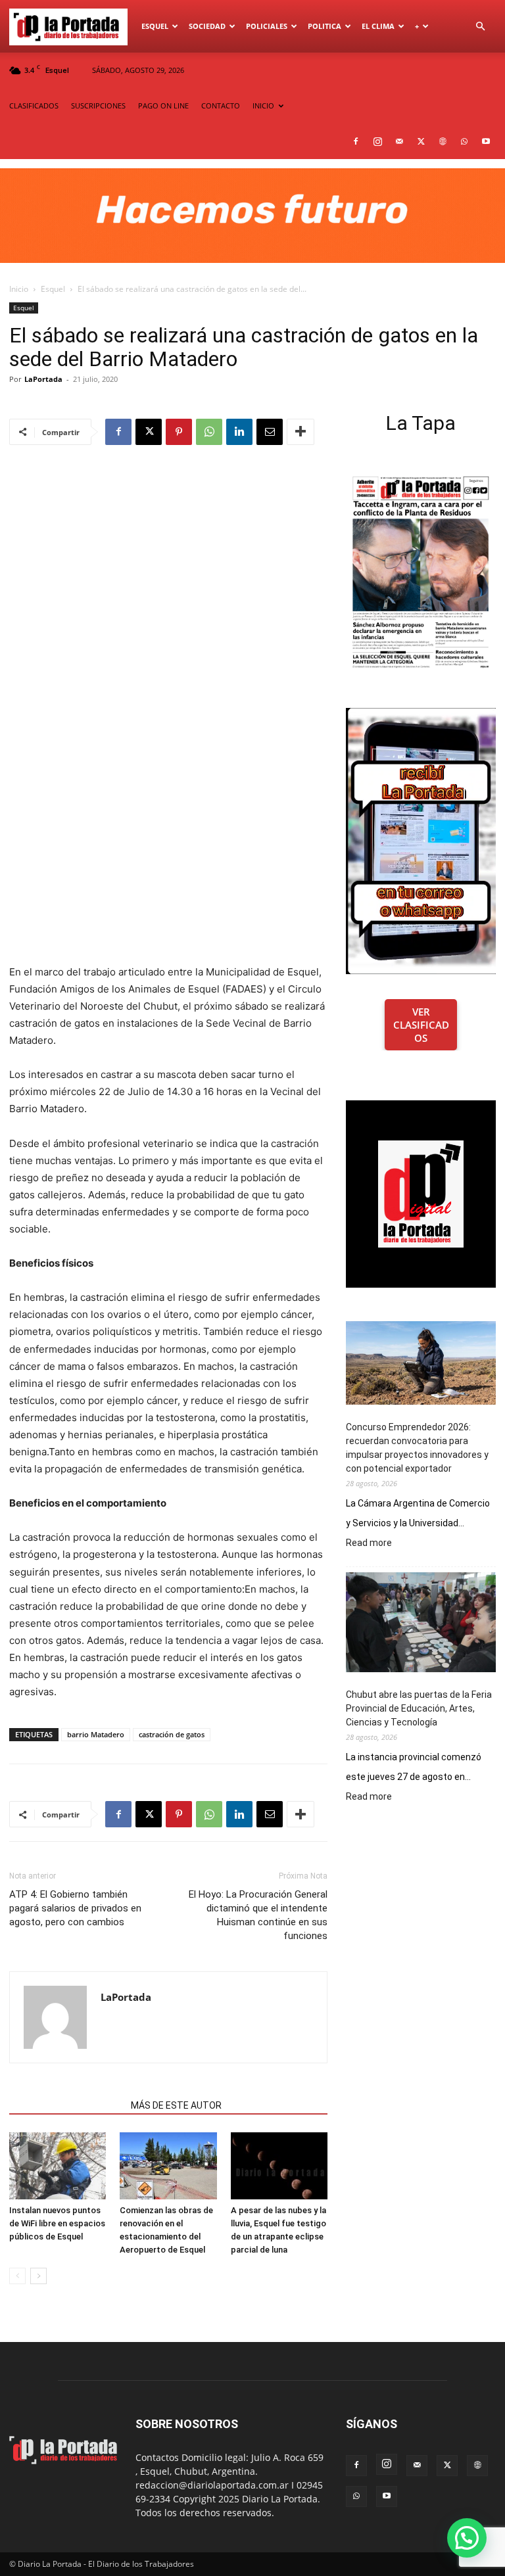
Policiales (267, 26)
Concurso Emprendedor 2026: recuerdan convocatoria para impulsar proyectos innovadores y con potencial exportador (417, 1448)
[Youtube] (486, 141)
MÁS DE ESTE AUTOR (176, 2105)
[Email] (270, 432)
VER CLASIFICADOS (421, 1025)
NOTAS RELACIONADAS (66, 2105)
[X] (421, 141)
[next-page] (38, 2276)
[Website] (443, 141)
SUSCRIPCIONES (98, 105)
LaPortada (43, 379)
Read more (369, 1543)
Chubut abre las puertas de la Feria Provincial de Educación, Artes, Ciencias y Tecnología (419, 1708)
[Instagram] (377, 141)
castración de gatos (172, 1734)
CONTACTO (221, 105)
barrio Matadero (96, 1734)
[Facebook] (356, 141)
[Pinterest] (179, 432)
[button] (480, 27)
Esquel (155, 26)
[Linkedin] (239, 432)
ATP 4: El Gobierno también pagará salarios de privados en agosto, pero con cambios (75, 1908)
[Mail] (399, 141)
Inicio (19, 289)
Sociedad (207, 26)
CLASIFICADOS (34, 105)
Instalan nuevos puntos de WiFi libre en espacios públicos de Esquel (57, 2223)
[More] (301, 432)
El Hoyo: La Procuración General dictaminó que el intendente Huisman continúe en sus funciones (258, 1915)
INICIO (263, 105)
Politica (325, 26)
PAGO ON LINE (163, 105)
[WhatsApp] (464, 141)
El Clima (378, 26)
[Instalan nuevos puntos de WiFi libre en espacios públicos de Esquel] (58, 2166)
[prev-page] (17, 2276)
